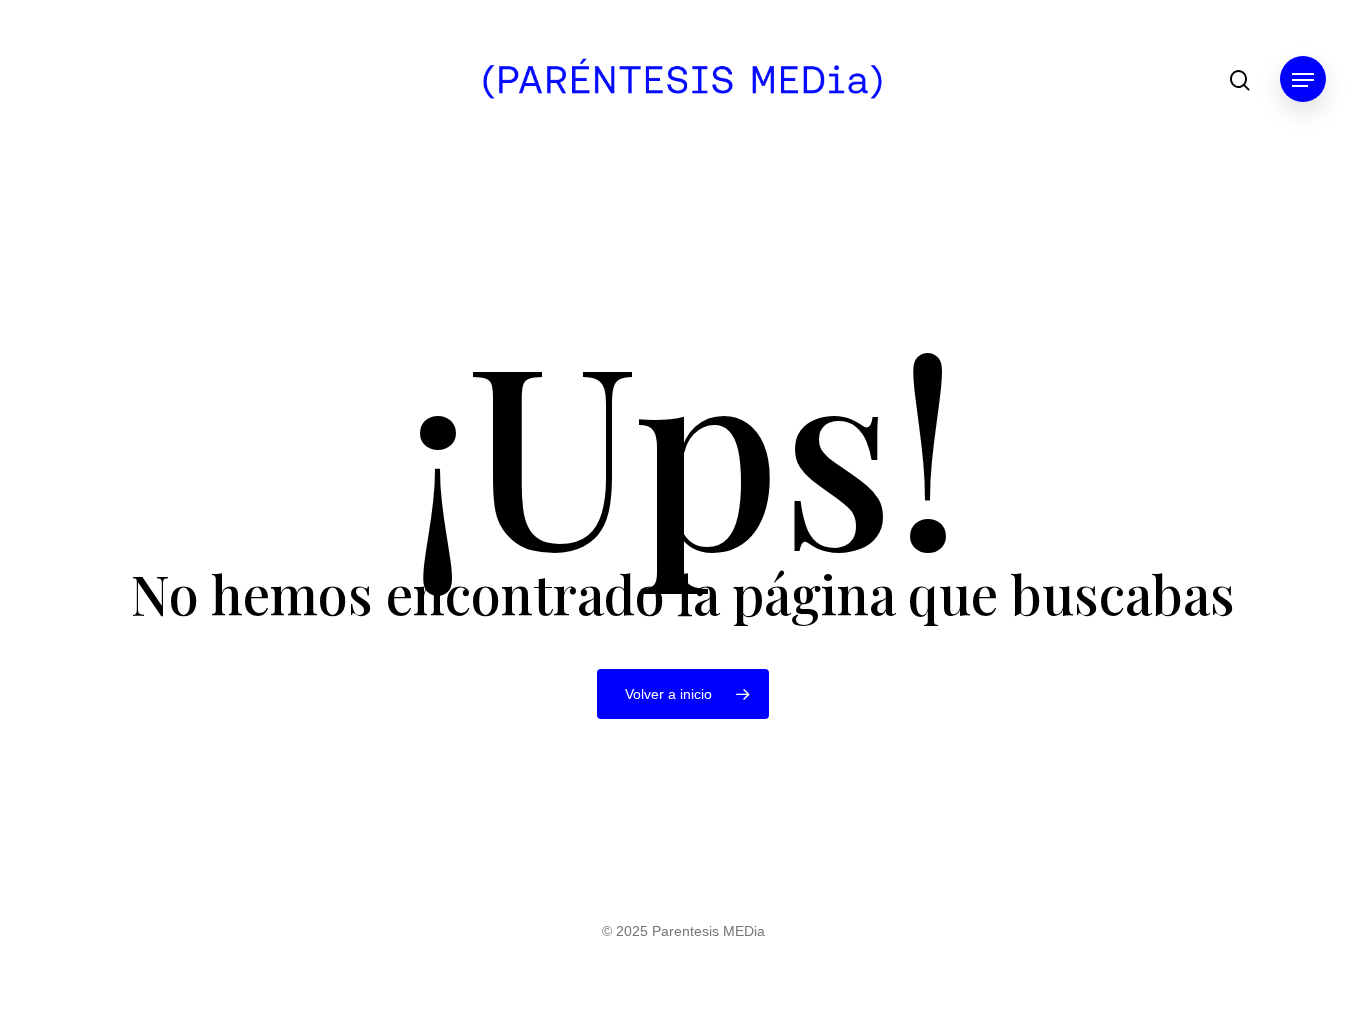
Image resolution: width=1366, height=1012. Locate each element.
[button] (1303, 80)
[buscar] (1240, 80)
